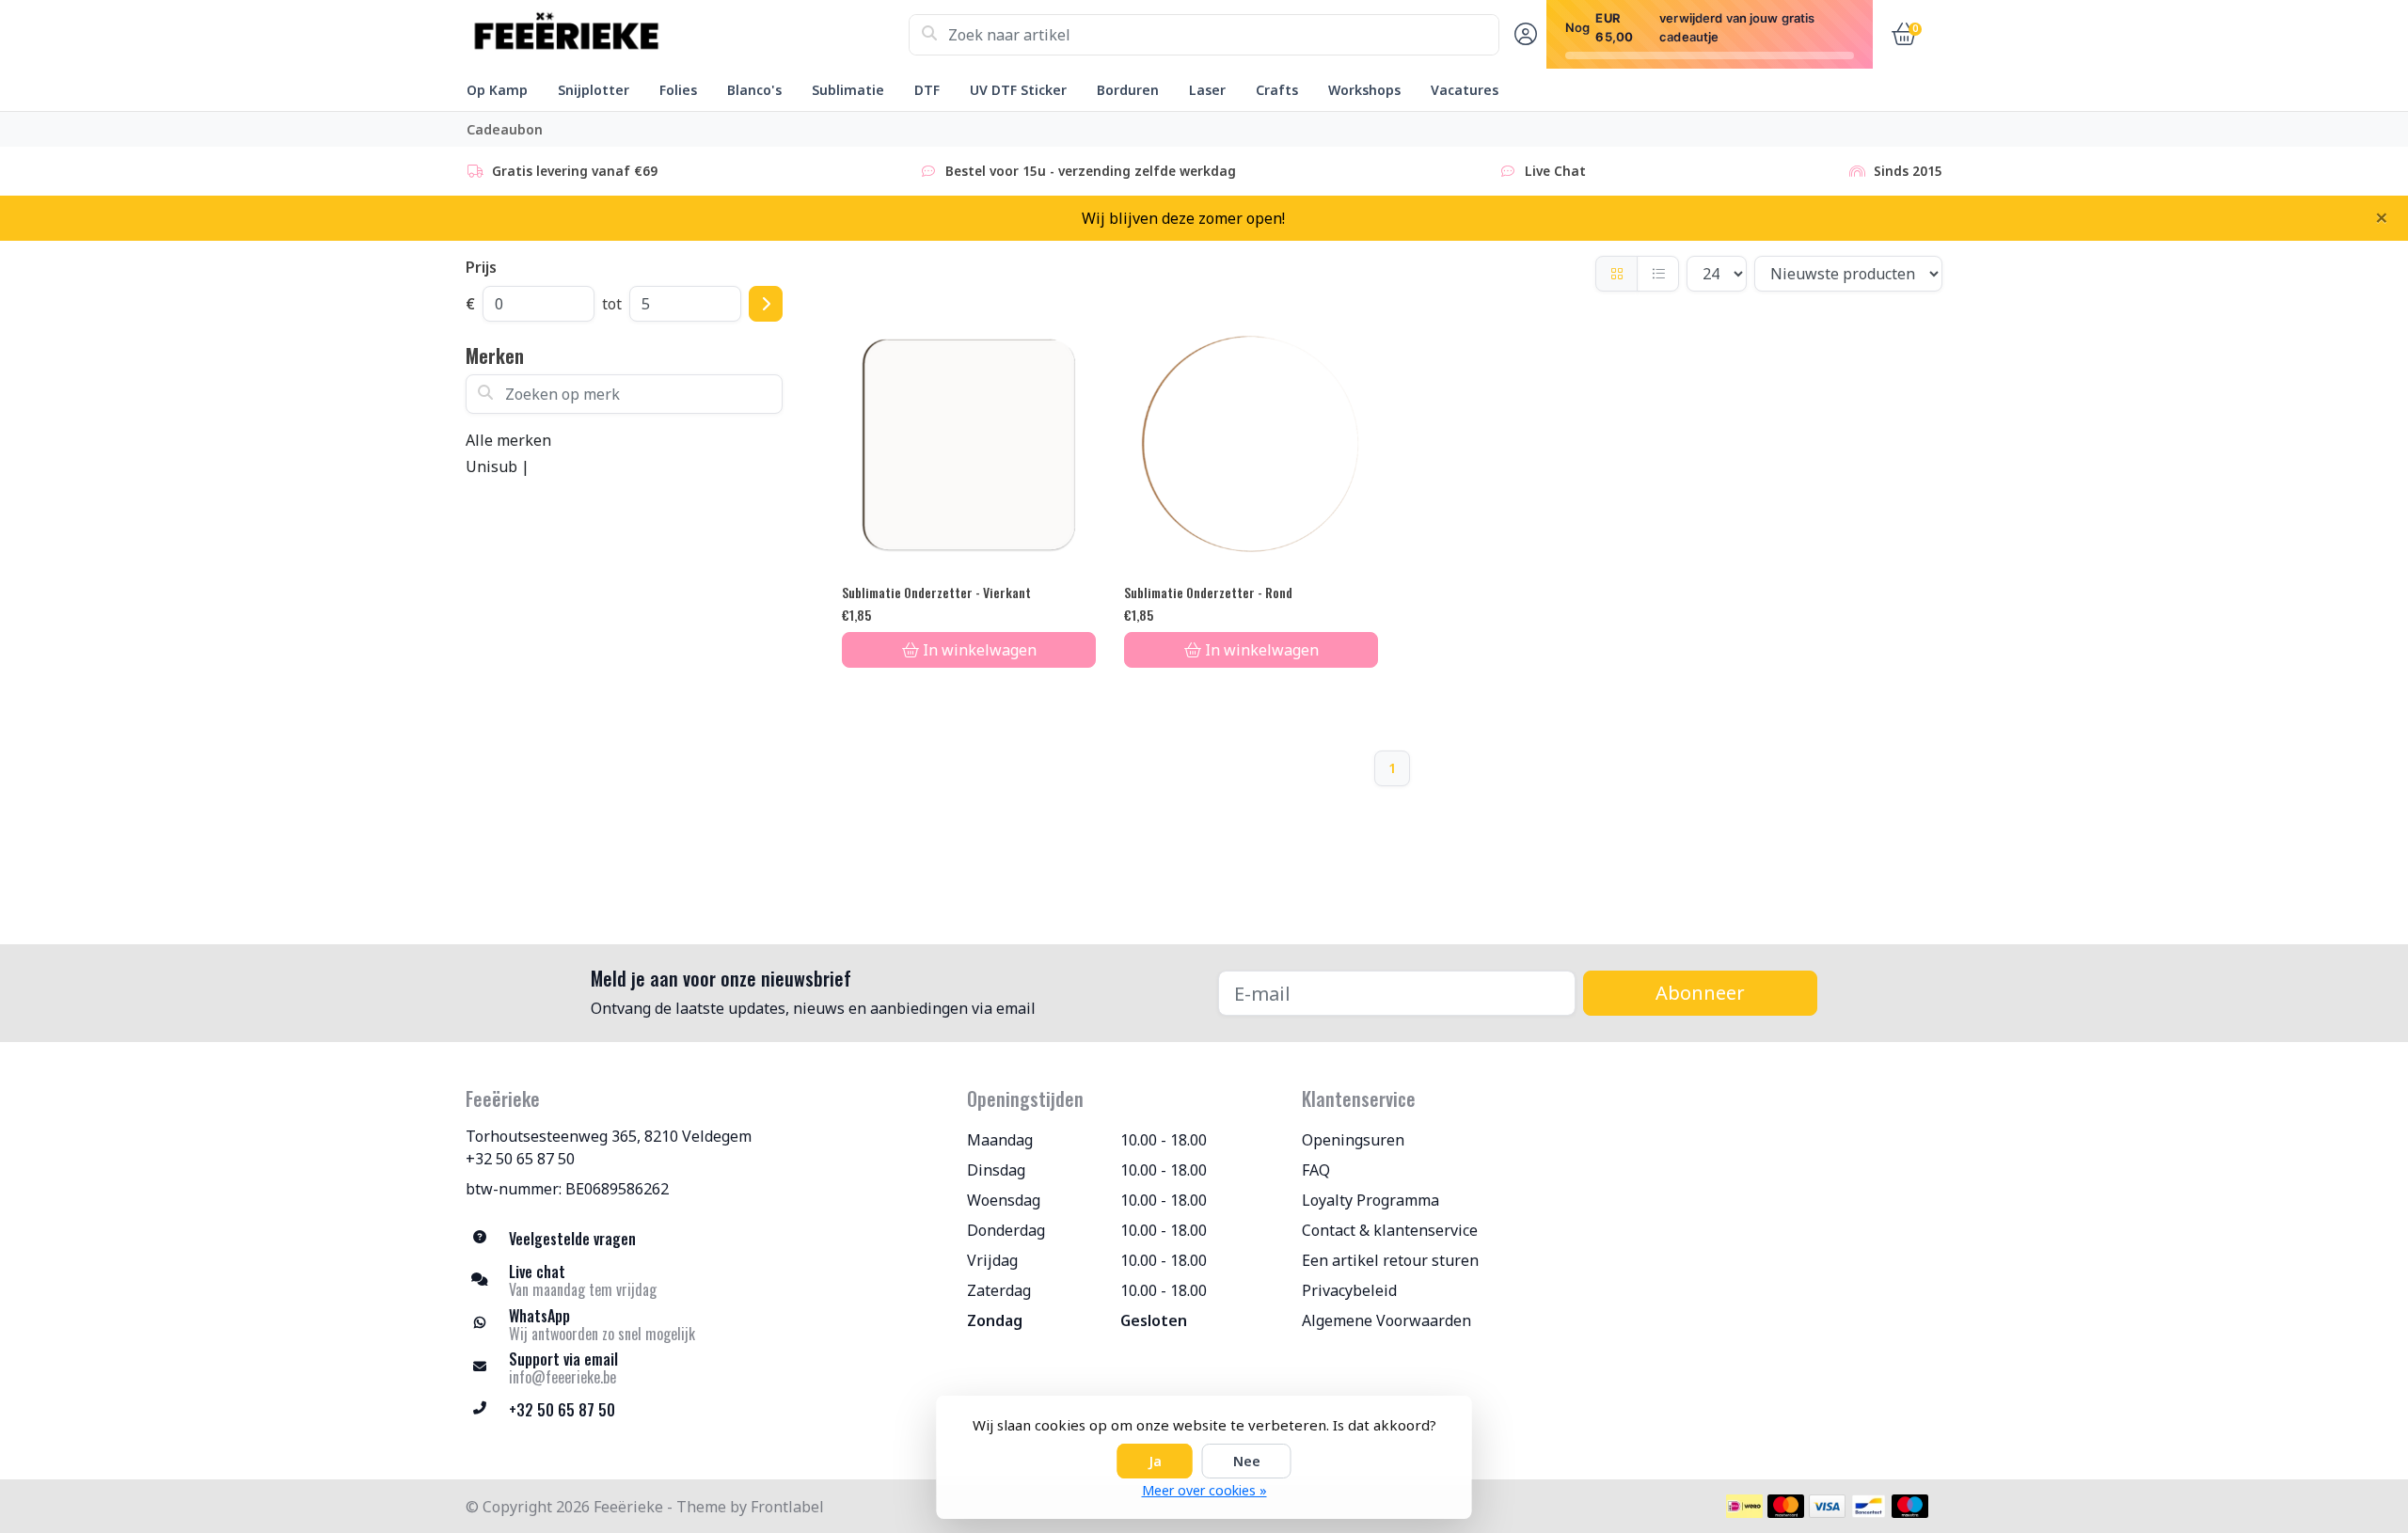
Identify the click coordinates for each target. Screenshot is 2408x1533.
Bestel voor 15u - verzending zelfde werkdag (1091, 171)
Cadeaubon (505, 129)
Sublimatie (848, 90)
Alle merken (508, 440)
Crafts (1277, 90)
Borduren (1128, 90)
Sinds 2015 (1908, 171)
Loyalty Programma (1370, 1200)
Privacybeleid (1349, 1290)
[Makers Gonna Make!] (687, 35)
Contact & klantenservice (1390, 1230)
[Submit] (766, 304)
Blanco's (754, 90)
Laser (1207, 90)
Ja (1155, 1461)
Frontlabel (787, 1507)
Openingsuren (1353, 1140)
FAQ (1316, 1170)
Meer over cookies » (1204, 1490)
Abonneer (1700, 993)
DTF (927, 90)
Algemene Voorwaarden (1386, 1320)
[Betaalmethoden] (1744, 1506)
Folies (678, 90)
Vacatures (1465, 90)
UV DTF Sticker (1018, 90)
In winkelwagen (980, 650)
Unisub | (498, 466)
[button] (1523, 35)
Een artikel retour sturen (1390, 1260)
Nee (1247, 1461)
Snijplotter (594, 90)
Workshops (1364, 90)
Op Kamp (497, 90)
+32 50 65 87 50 (520, 1159)
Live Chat (1555, 171)
